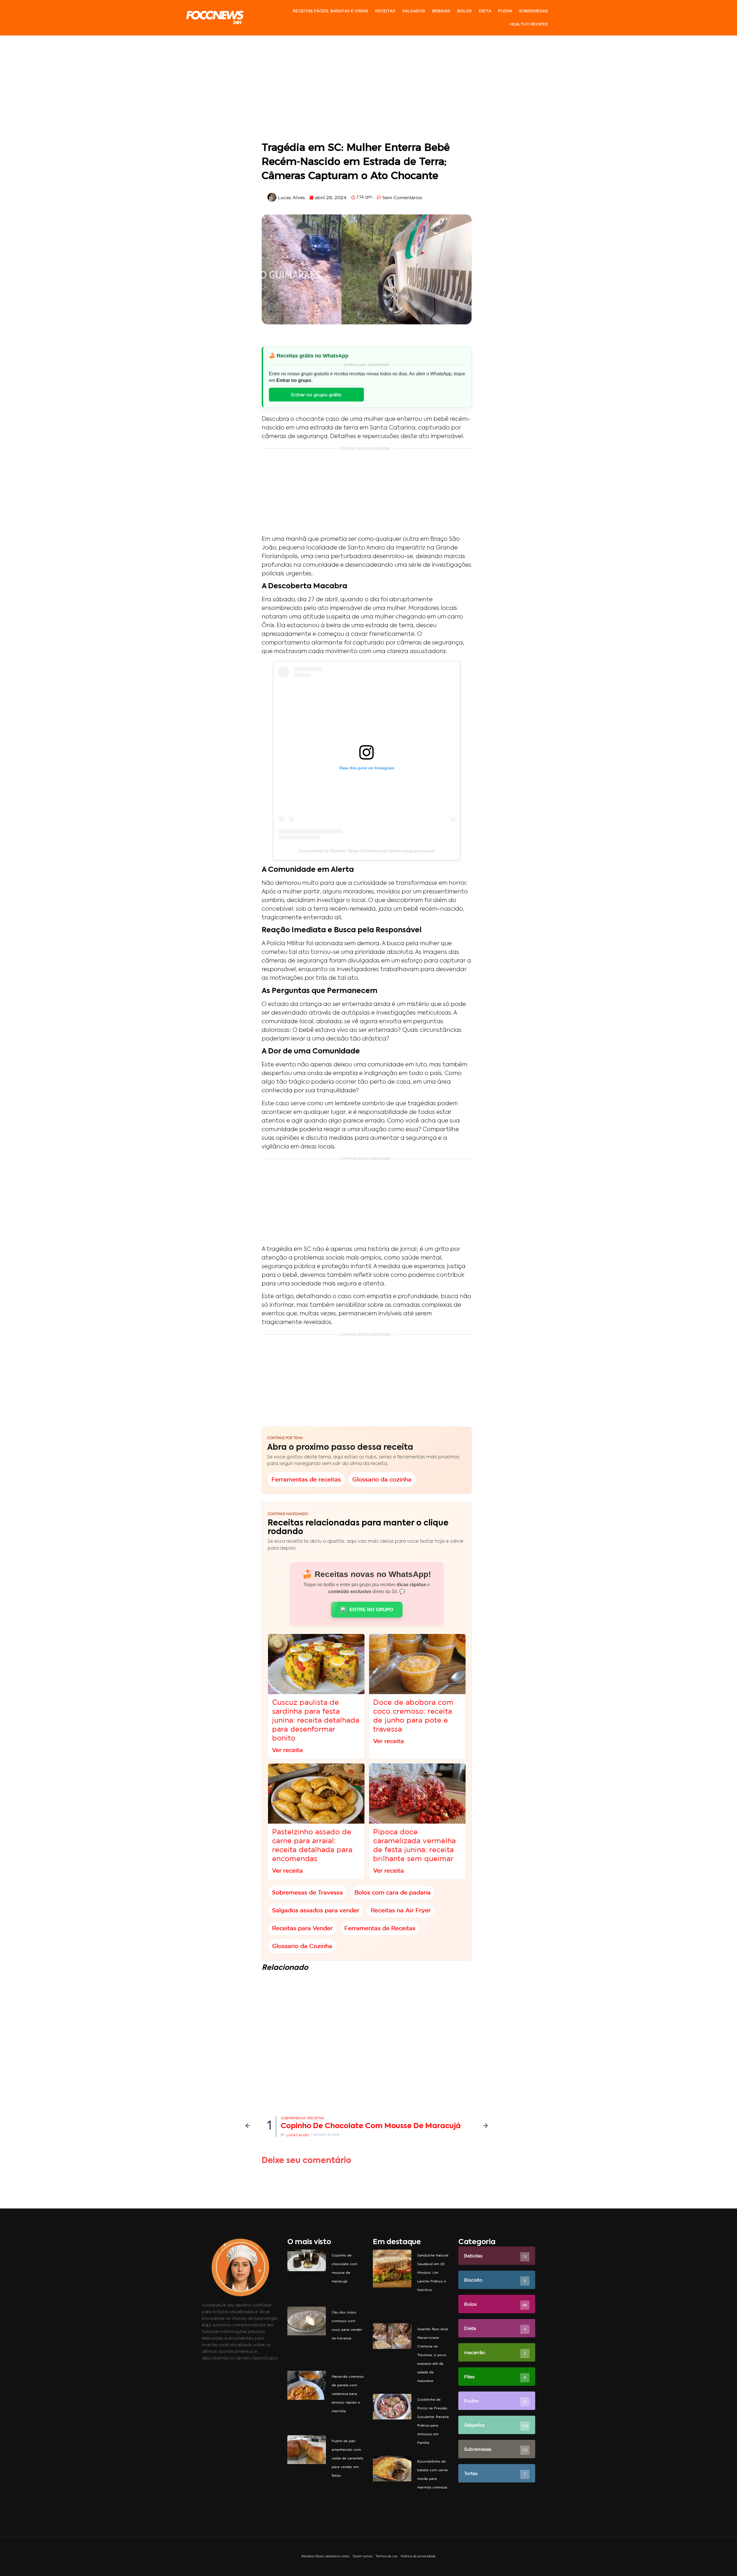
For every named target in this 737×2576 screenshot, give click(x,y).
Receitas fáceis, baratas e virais (330, 11)
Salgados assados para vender (316, 1910)
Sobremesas (533, 11)
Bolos (465, 11)
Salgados (414, 11)
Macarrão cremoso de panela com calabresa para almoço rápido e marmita (348, 2394)
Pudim (505, 11)
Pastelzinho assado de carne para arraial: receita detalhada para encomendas (312, 1845)
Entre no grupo (371, 1610)
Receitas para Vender (302, 1928)
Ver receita (287, 1750)
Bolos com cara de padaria (393, 1893)
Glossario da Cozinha (302, 1946)
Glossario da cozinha (382, 1479)
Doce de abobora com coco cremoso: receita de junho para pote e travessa (413, 1716)
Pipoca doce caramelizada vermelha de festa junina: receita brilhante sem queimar (414, 1845)
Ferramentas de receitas (306, 1479)
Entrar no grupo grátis (316, 395)
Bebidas (441, 11)
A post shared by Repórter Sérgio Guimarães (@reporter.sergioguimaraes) (367, 851)
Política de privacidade (418, 2557)
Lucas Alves (298, 2135)
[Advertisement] (367, 90)
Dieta (485, 11)
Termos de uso (387, 2557)
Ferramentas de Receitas (380, 1928)
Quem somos (363, 2557)
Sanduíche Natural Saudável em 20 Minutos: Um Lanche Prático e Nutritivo (433, 2272)
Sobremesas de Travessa (307, 1893)
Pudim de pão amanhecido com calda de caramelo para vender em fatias (347, 2458)
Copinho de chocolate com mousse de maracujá (371, 2126)
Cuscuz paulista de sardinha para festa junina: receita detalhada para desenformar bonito (316, 1720)
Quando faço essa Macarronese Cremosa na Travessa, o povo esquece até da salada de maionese (433, 2355)
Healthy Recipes (529, 24)
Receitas (385, 11)
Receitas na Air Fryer (401, 1910)
